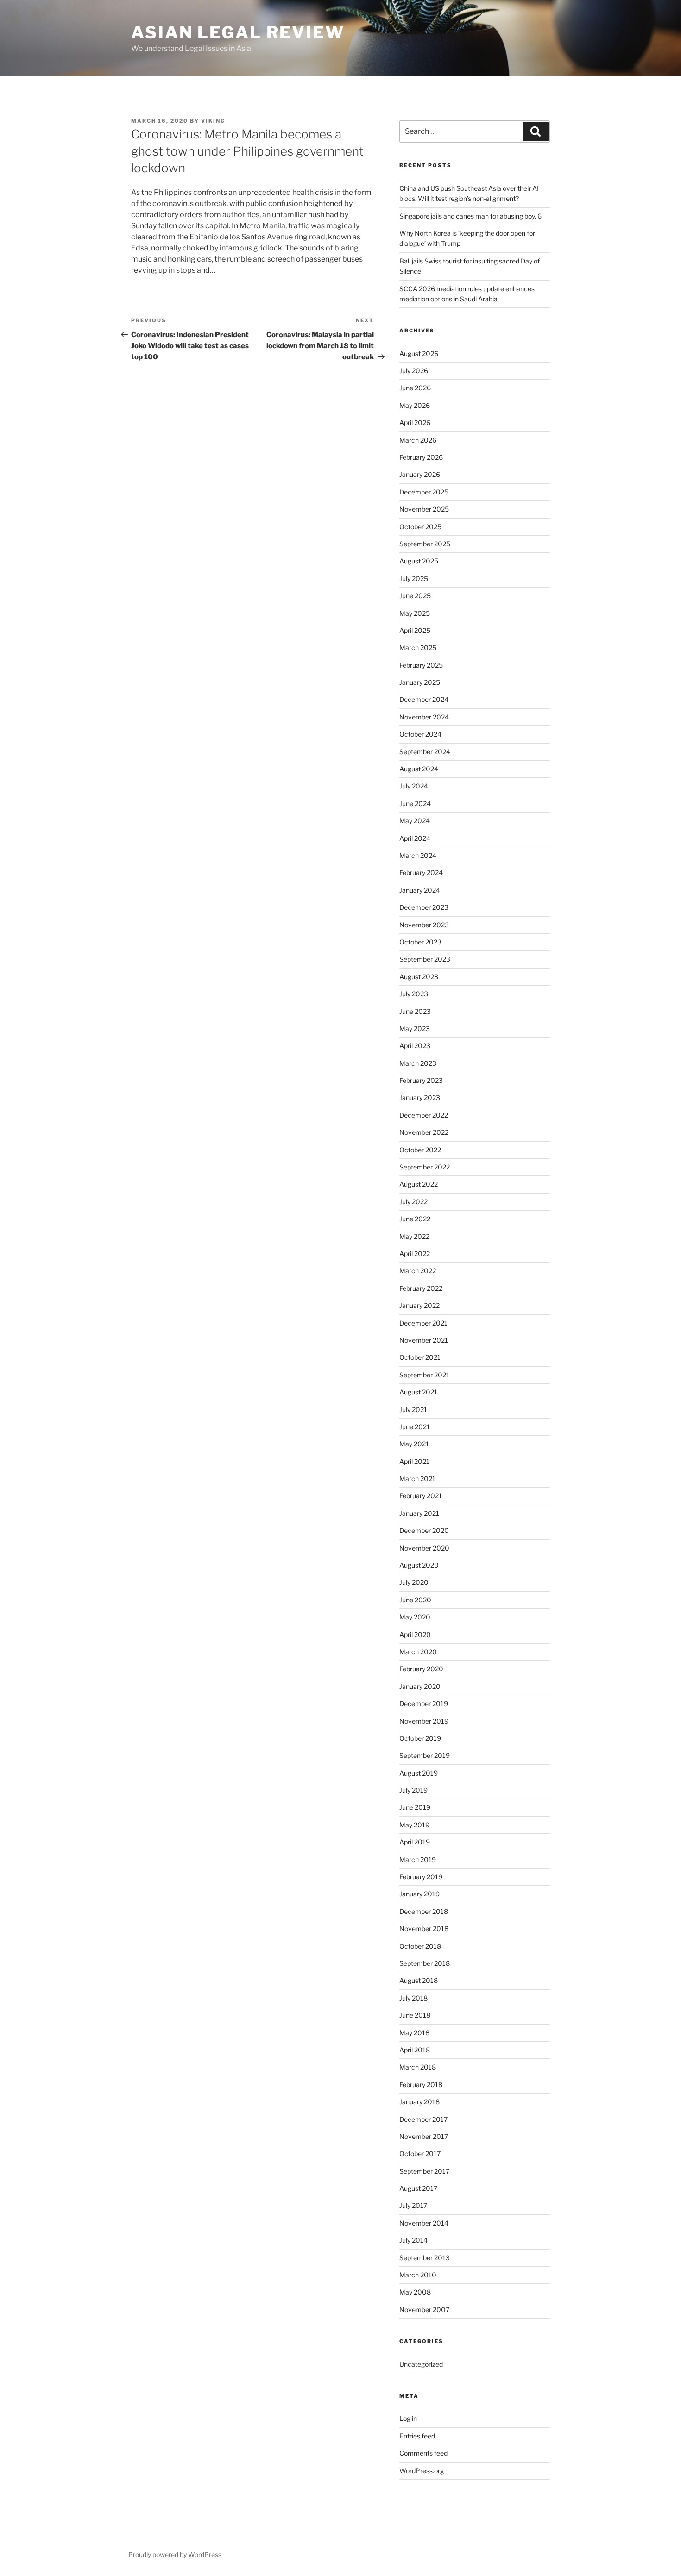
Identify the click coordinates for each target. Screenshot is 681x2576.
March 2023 (418, 1063)
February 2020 (421, 1669)
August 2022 (419, 1184)
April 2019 (415, 1842)
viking (213, 121)
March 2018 (418, 2067)
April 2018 (415, 2050)
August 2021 (418, 1392)
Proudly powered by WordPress (175, 2554)
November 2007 (424, 2310)
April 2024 (415, 838)
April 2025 (415, 630)
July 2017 (413, 2205)
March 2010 (418, 2275)
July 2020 (414, 1582)
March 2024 (418, 855)
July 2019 (413, 1790)
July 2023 (414, 994)
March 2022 (418, 1271)
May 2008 (415, 2292)
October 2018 (420, 1946)
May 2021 (414, 1444)
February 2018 (421, 2085)
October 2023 (420, 942)
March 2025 (418, 647)
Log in (408, 2418)
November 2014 (424, 2223)
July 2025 (414, 578)
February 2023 (421, 1080)
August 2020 (419, 1565)
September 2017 (424, 2171)
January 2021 (419, 1513)
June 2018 (415, 2015)
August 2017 (418, 2188)
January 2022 (419, 1305)
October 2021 (420, 1357)
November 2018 (424, 1929)
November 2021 (424, 1340)
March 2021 (417, 1479)
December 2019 (424, 1704)
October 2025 (420, 527)
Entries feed (417, 2436)
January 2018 (419, 2102)
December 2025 (424, 492)
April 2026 (415, 422)
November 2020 (424, 1548)
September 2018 (425, 1963)
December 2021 (423, 1323)
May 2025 (415, 613)
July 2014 (413, 2240)
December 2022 (424, 1115)
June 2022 (415, 1219)
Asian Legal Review (238, 32)
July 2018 (413, 1998)
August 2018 (419, 1980)
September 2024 (425, 752)
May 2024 (415, 821)
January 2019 (419, 1894)
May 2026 (415, 405)
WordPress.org (422, 2471)
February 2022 (421, 1288)
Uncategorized (421, 2364)
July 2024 (414, 786)
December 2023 (424, 907)
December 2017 (423, 2119)
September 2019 (425, 1755)
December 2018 (424, 1911)
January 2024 (420, 890)
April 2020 (415, 1635)
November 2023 (424, 925)
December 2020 (424, 1530)
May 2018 (414, 2033)
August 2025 (419, 561)
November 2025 (424, 509)
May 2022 (414, 1236)
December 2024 (424, 699)
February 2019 (421, 1877)
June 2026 (415, 388)
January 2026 (420, 474)
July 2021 (413, 1410)
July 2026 (414, 371)
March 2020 (418, 1652)
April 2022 (415, 1254)
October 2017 (420, 2154)
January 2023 (420, 1097)
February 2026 (421, 457)
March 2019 (418, 1860)
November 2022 (424, 1132)
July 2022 (413, 1202)
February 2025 (421, 665)
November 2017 (424, 2136)
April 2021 (414, 1461)
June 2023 (415, 1011)
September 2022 (425, 1167)
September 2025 (425, 544)
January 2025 (420, 682)
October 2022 (420, 1150)
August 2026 (419, 353)
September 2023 (425, 959)
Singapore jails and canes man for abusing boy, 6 (470, 216)
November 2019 (424, 1721)
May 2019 (414, 1825)
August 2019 (419, 1773)
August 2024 (419, 769)
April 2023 (415, 1046)
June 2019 (415, 1807)
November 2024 (424, 717)
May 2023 (415, 1029)
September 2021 (424, 1375)
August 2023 (419, 977)
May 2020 (415, 1617)
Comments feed (423, 2453)
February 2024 (421, 872)
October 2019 (420, 1738)
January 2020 (420, 1686)
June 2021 (415, 1427)
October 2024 (420, 734)
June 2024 (415, 803)
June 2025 (415, 596)
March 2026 (418, 440)
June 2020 (415, 1600)
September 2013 (425, 2258)
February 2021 (421, 1496)
